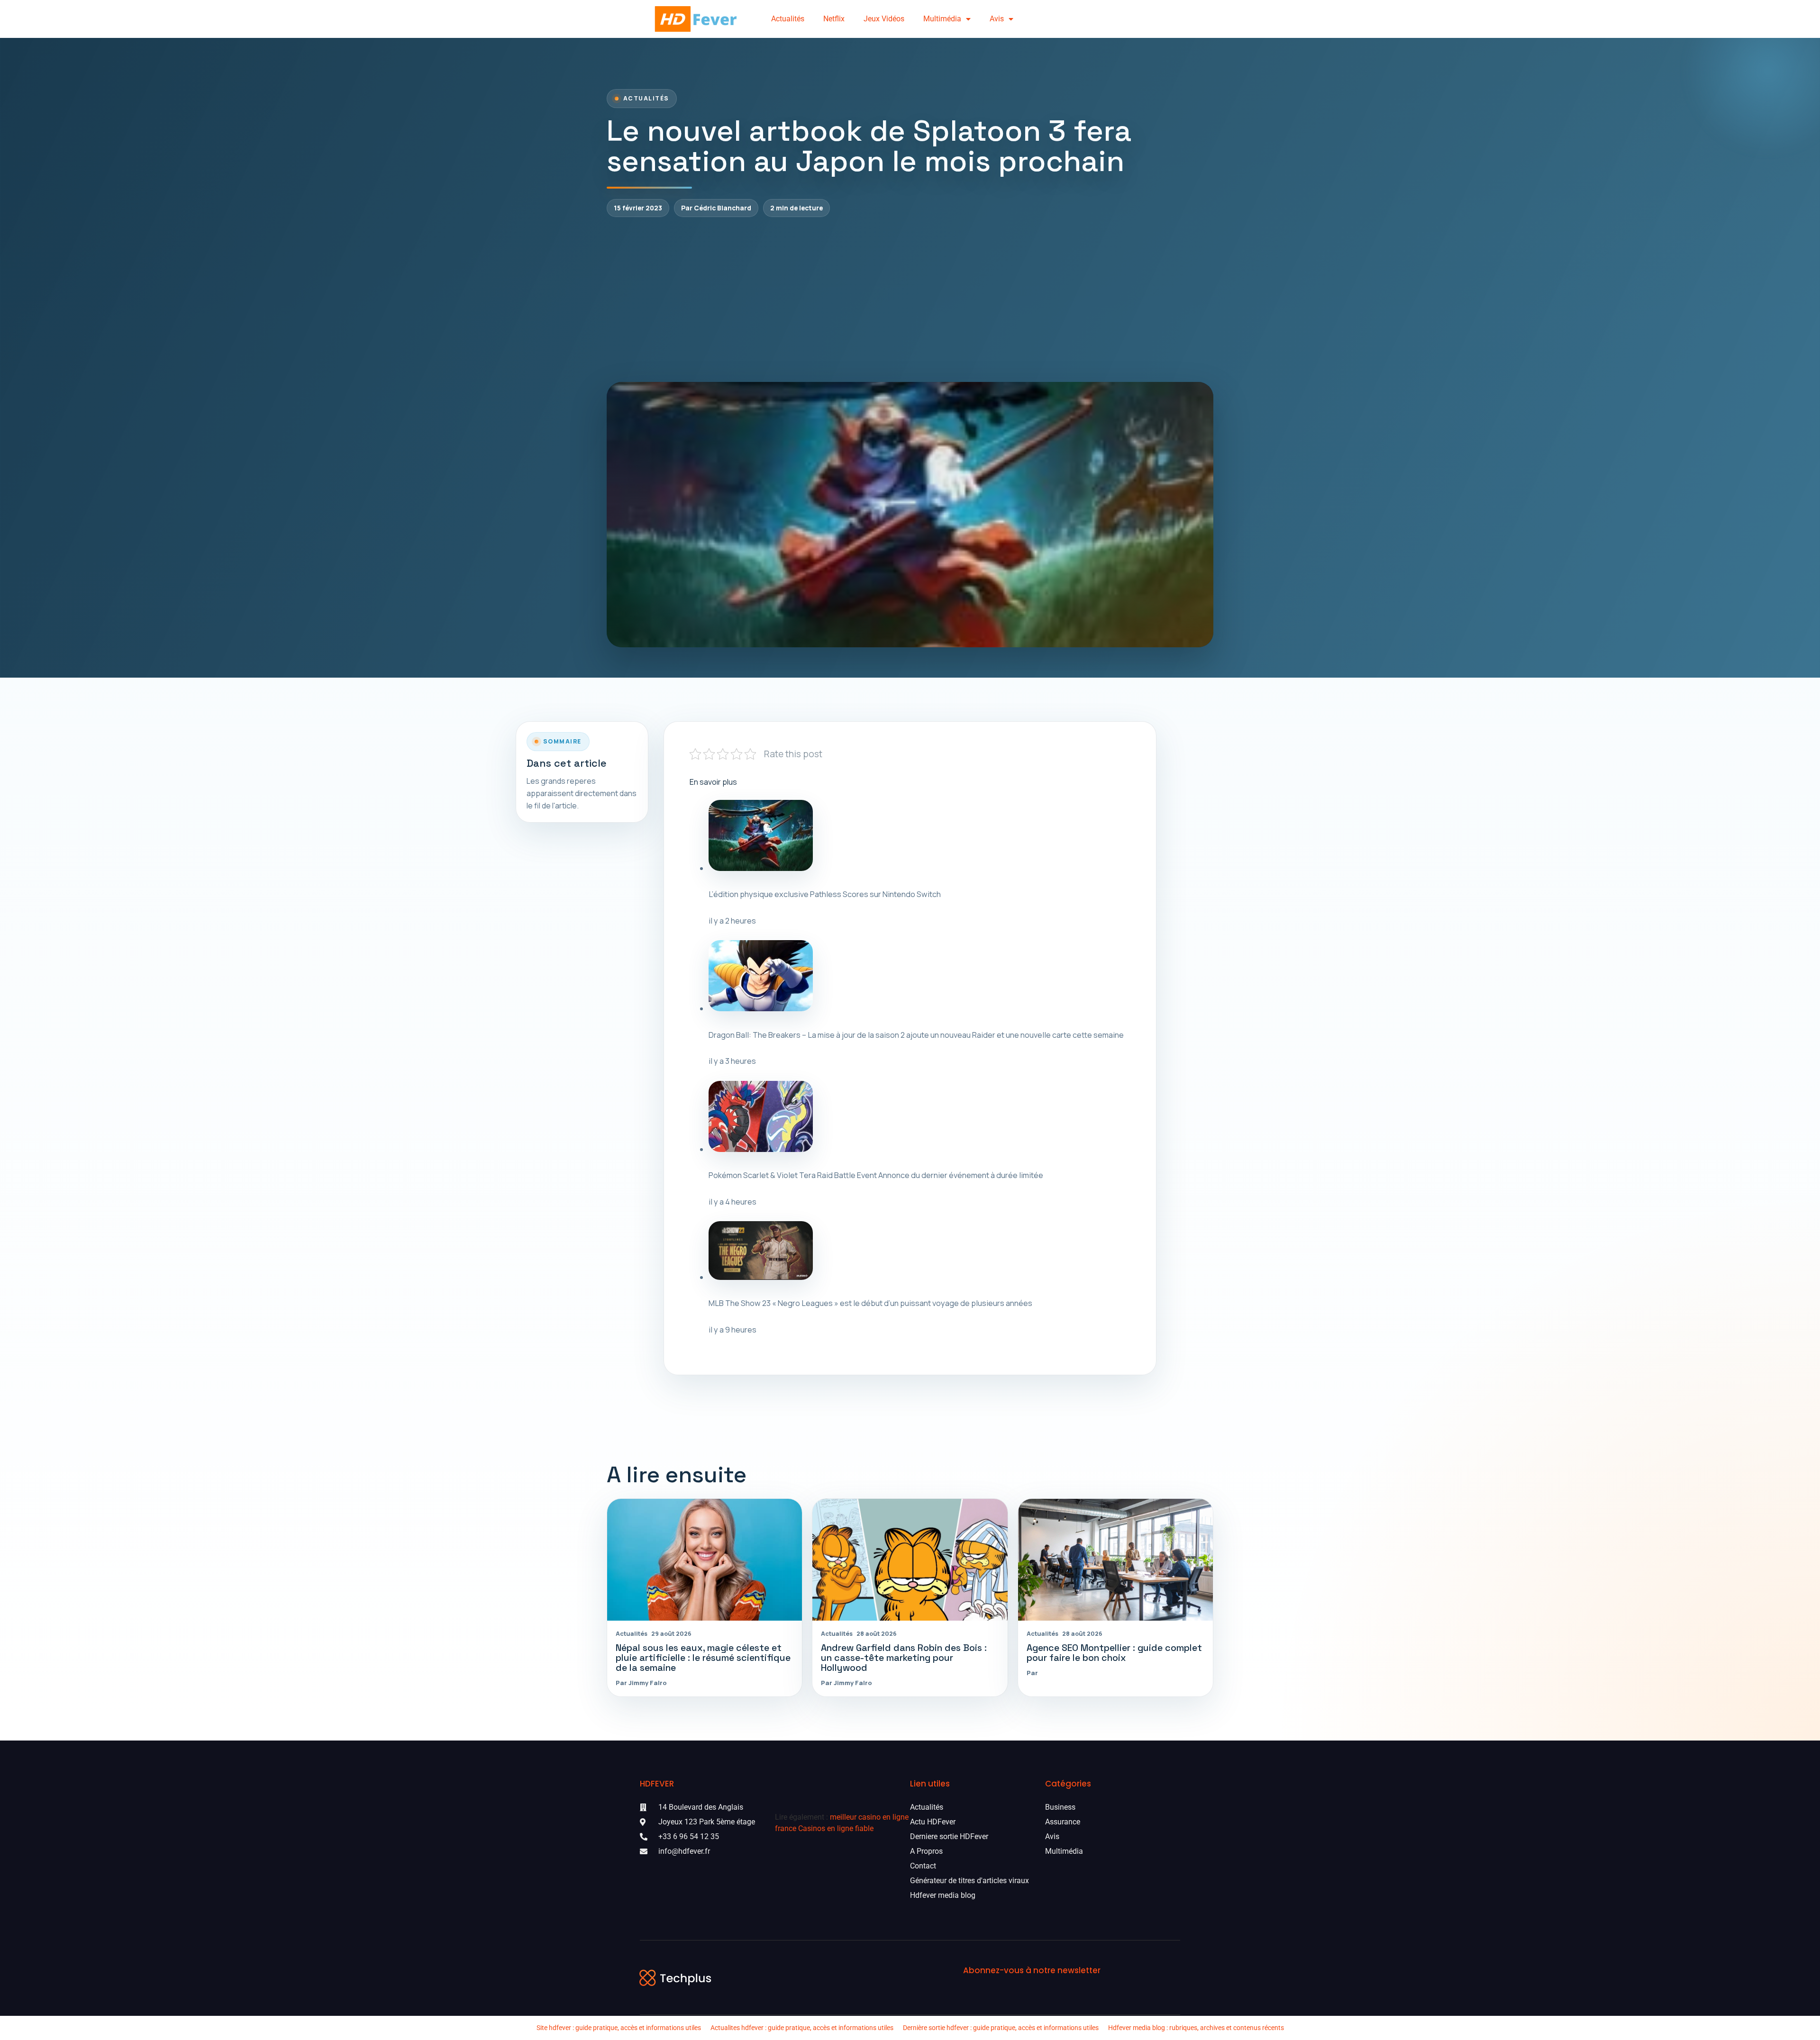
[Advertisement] (910, 299)
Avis (997, 19)
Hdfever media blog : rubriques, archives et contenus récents (1196, 2028)
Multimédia (942, 19)
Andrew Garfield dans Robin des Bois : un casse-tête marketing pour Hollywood (904, 1658)
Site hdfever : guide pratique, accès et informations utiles (619, 2028)
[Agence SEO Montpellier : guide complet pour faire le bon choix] (1115, 1560)
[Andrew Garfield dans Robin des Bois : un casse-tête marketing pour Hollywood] (910, 1560)
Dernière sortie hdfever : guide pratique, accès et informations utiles (1001, 2028)
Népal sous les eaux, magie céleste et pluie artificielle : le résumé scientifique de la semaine (703, 1658)
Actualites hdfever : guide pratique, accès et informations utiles (802, 2028)
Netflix (834, 19)
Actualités (788, 19)
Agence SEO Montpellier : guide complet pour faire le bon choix (1114, 1653)
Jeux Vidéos (884, 19)
